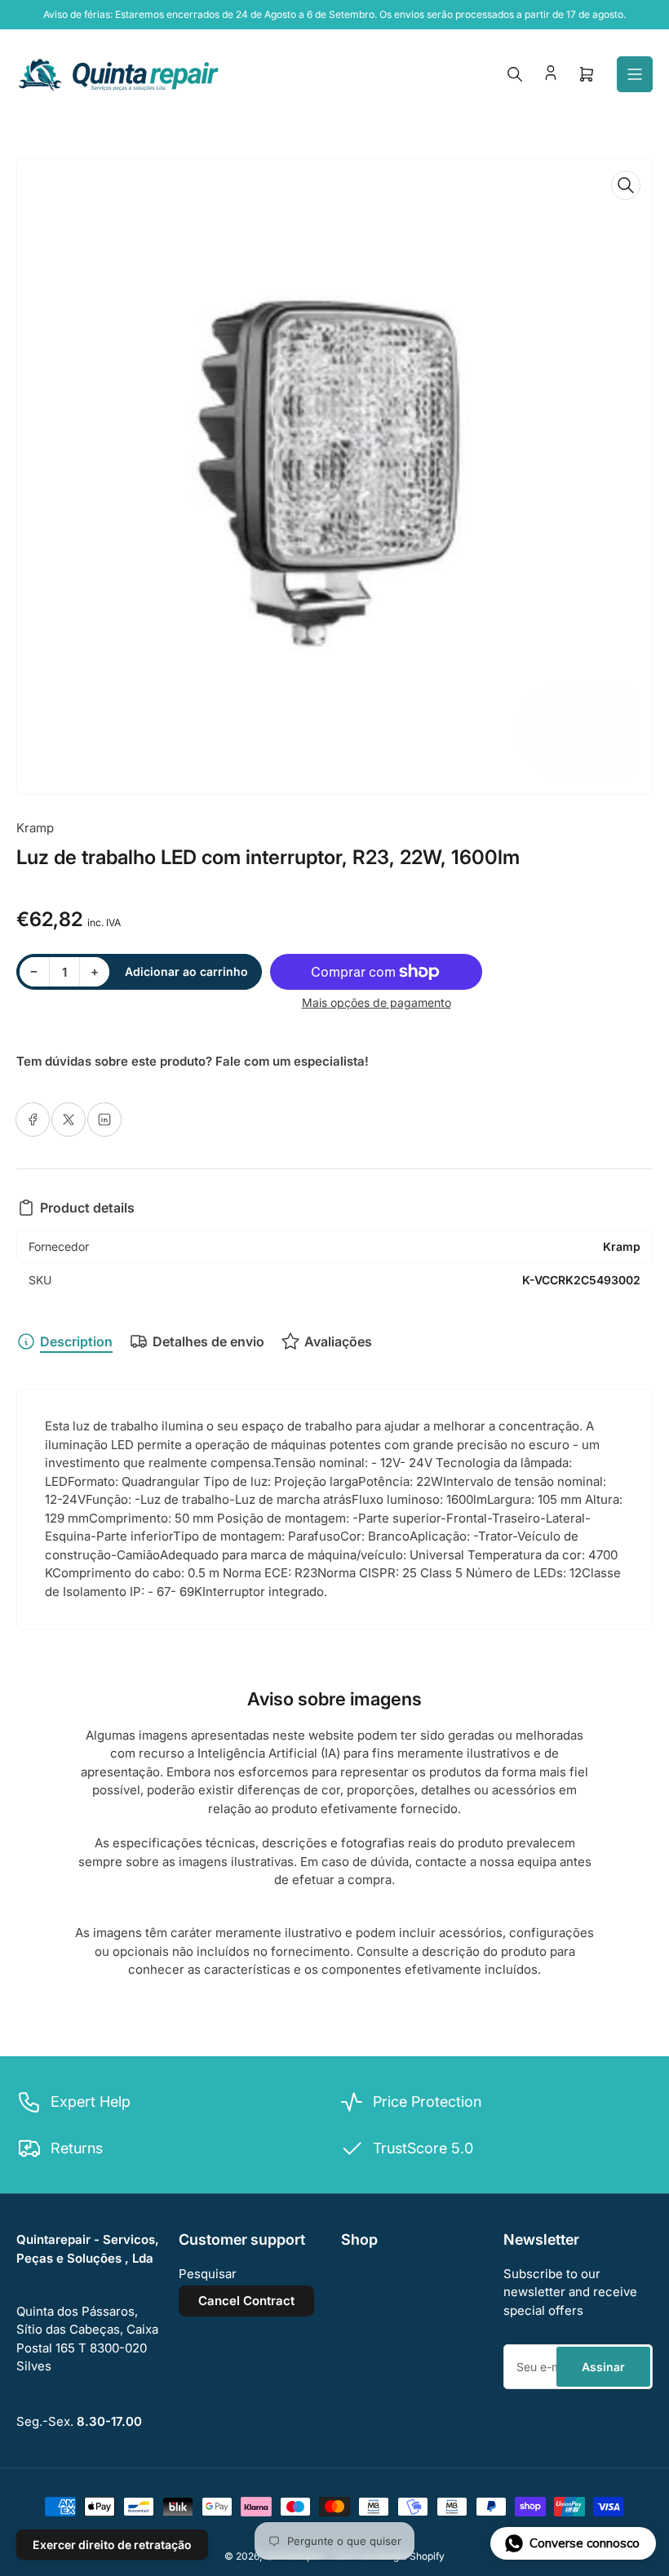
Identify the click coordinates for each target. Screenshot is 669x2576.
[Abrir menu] (635, 74)
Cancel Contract (246, 2301)
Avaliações (338, 1341)
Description (76, 1341)
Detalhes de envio (208, 1341)
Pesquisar (208, 2274)
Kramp (35, 828)
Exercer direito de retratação (112, 2545)
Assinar (603, 2367)
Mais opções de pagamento (377, 1002)
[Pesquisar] (515, 74)
